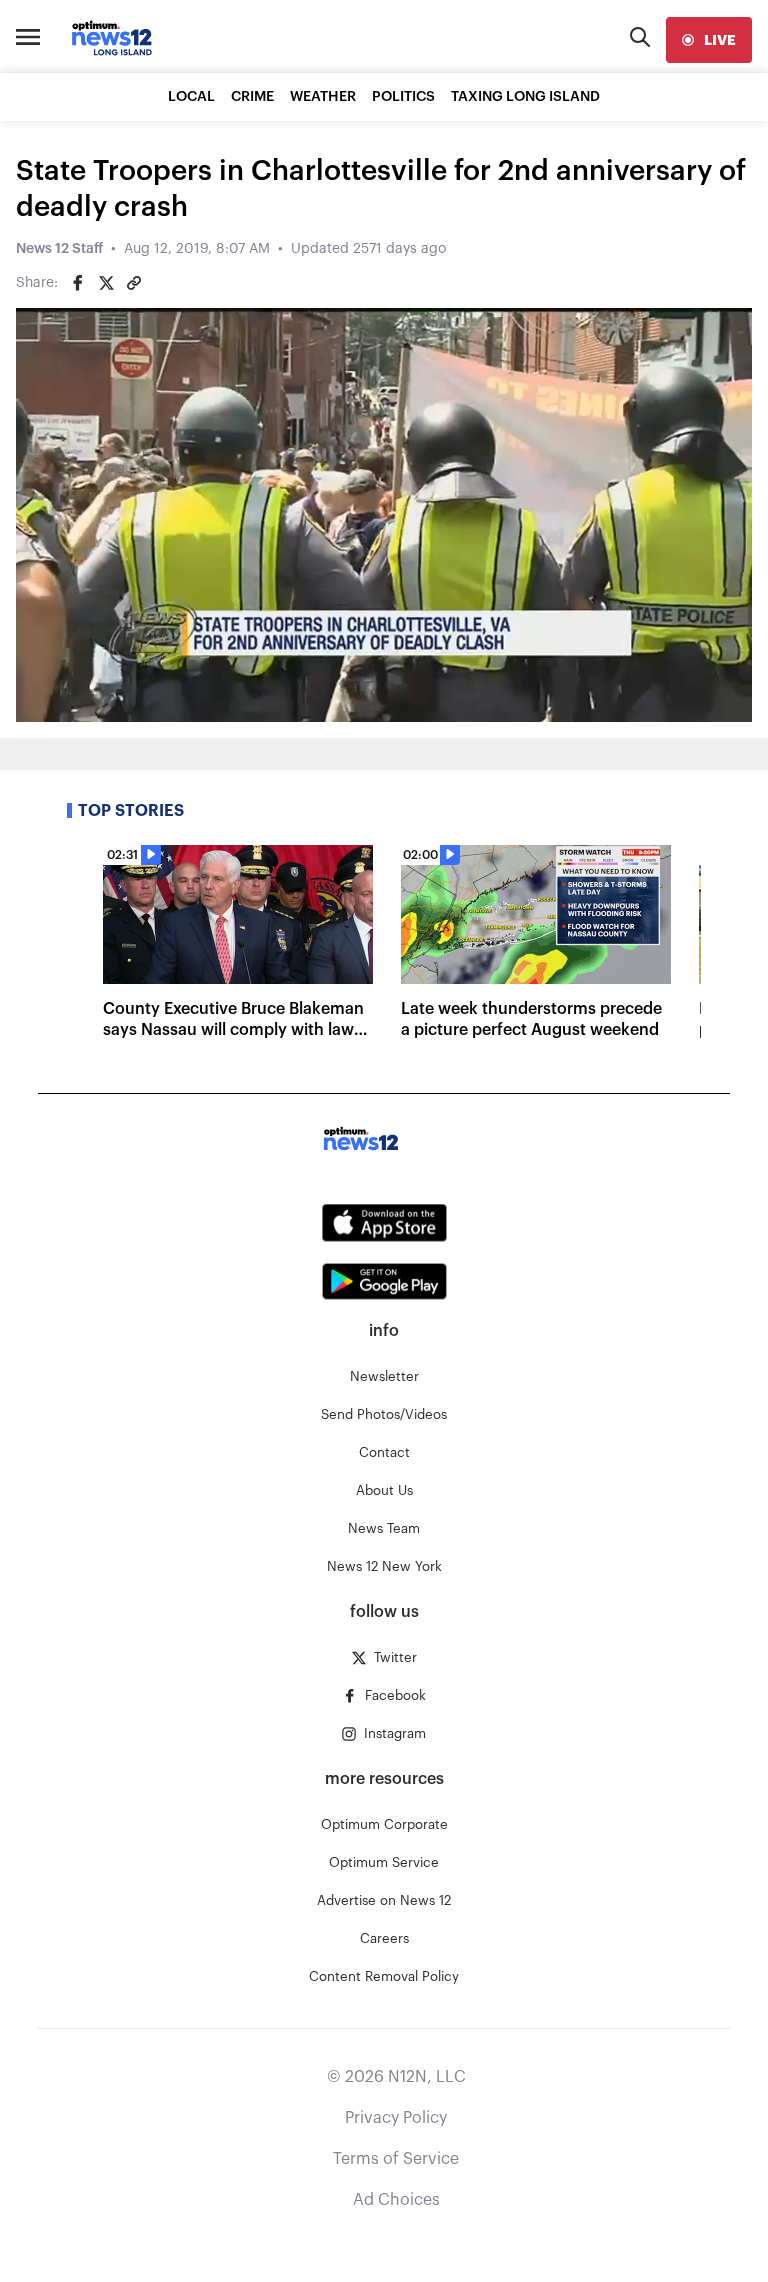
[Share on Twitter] (106, 283)
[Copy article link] (134, 283)
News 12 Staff (59, 249)
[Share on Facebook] (78, 283)
